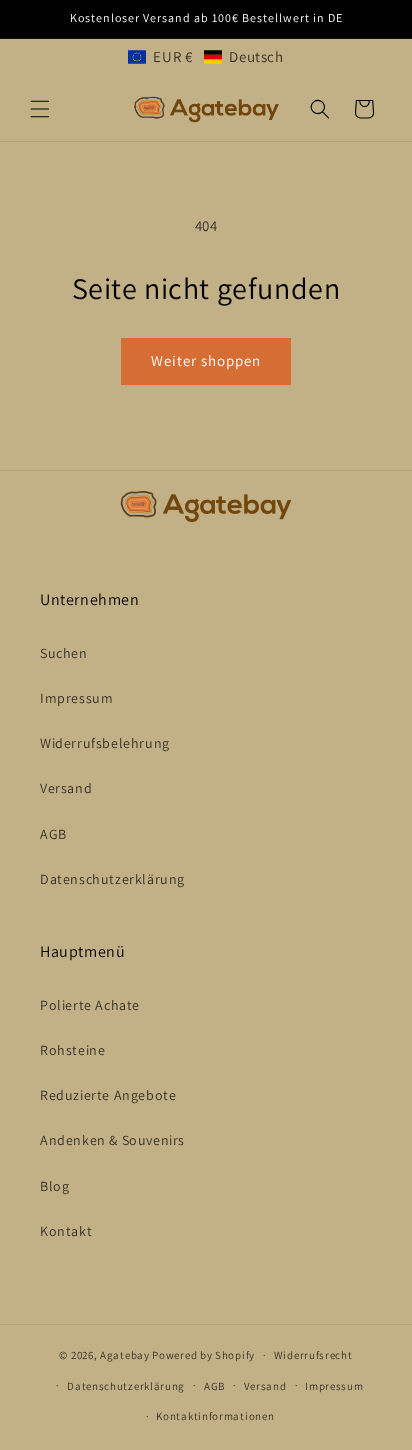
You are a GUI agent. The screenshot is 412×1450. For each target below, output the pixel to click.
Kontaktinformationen (215, 1416)
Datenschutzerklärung (112, 879)
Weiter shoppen (206, 360)
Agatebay (125, 1355)
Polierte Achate (90, 1005)
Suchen (64, 653)
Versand (66, 788)
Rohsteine (72, 1050)
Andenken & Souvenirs (112, 1140)
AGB (53, 834)
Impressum (76, 698)
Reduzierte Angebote (108, 1095)
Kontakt (66, 1231)
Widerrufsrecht (313, 1355)
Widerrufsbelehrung (105, 743)
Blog (54, 1186)
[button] (205, 56)
